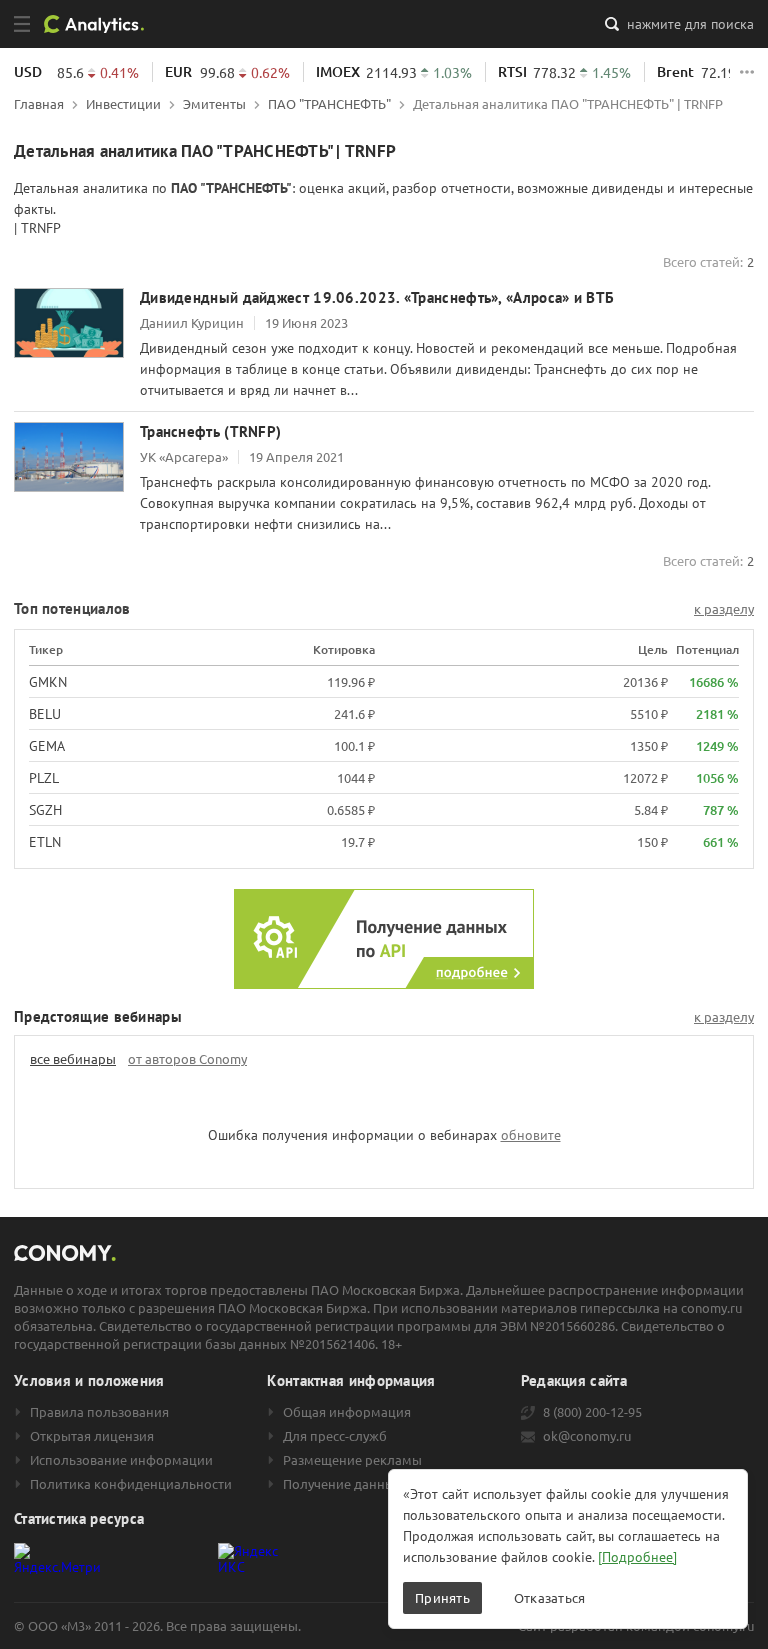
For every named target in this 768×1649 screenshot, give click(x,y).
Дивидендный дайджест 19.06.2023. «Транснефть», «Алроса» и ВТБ (377, 297)
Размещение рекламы (352, 1460)
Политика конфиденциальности (131, 1484)
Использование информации (121, 1460)
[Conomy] (101, 24)
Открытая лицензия (92, 1436)
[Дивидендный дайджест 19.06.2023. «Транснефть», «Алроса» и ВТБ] (69, 323)
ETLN (45, 842)
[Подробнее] (637, 1557)
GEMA (47, 746)
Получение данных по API (364, 1484)
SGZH (45, 810)
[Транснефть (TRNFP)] (69, 457)
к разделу (724, 609)
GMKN (48, 682)
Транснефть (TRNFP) (210, 431)
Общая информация (347, 1412)
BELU (45, 714)
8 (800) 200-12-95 (592, 1412)
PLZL (44, 778)
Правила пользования (99, 1412)
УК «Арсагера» (184, 456)
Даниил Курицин (192, 322)
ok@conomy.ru (587, 1436)
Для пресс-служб (335, 1436)
